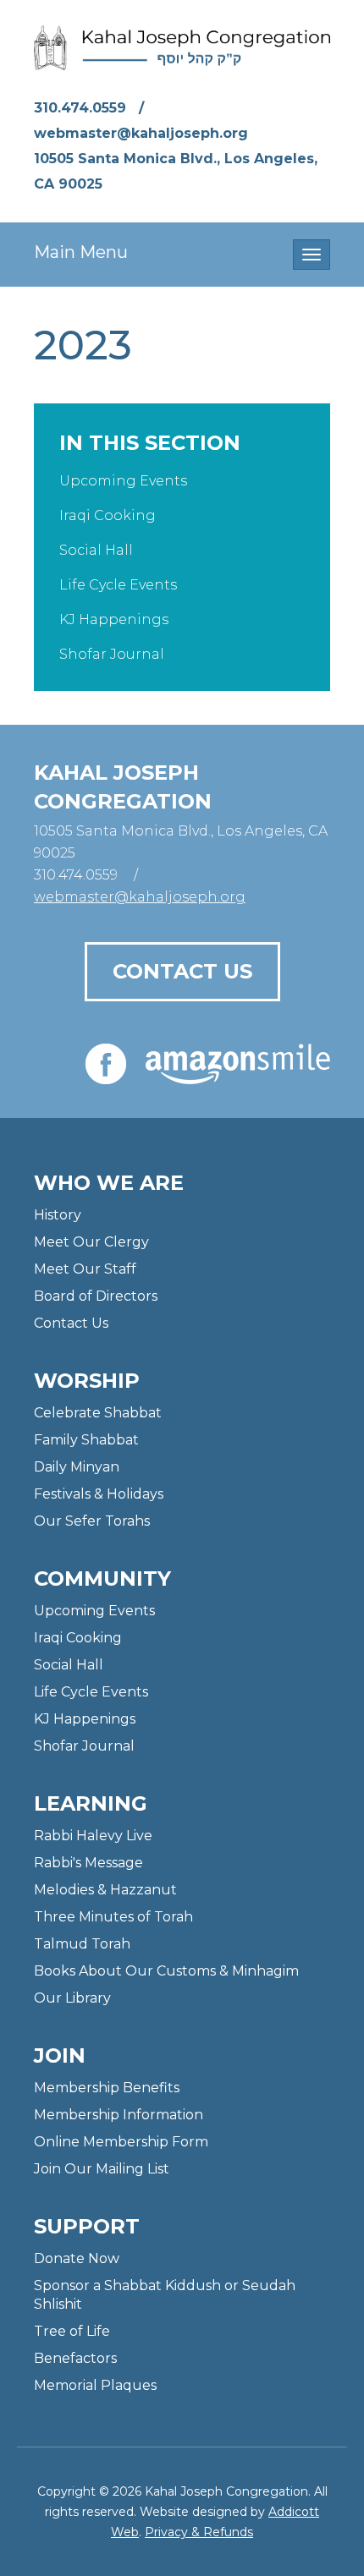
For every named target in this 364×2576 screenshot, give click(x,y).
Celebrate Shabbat (98, 1413)
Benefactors (75, 2358)
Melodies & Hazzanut (105, 1890)
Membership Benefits (107, 2088)
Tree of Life (72, 2331)
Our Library (72, 1998)
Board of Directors (96, 1296)
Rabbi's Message (88, 1863)
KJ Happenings (114, 619)
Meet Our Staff (85, 1269)
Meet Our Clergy (91, 1242)
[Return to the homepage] (182, 48)
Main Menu (81, 252)
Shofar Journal (112, 654)
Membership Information (119, 2115)
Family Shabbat (86, 1440)
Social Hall (96, 550)
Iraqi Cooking (108, 515)
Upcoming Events (123, 481)
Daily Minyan (77, 1467)
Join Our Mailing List (102, 2169)
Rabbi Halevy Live (93, 1836)
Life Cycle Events (118, 585)
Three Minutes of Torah (113, 1917)
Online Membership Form (121, 2142)
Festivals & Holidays (99, 1494)
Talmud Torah (82, 1944)
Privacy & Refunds (199, 2532)
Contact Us (182, 971)
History (58, 1215)
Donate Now (77, 2258)
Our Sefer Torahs (92, 1521)
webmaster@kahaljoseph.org (141, 133)
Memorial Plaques (95, 2385)
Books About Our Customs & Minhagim (166, 1971)
